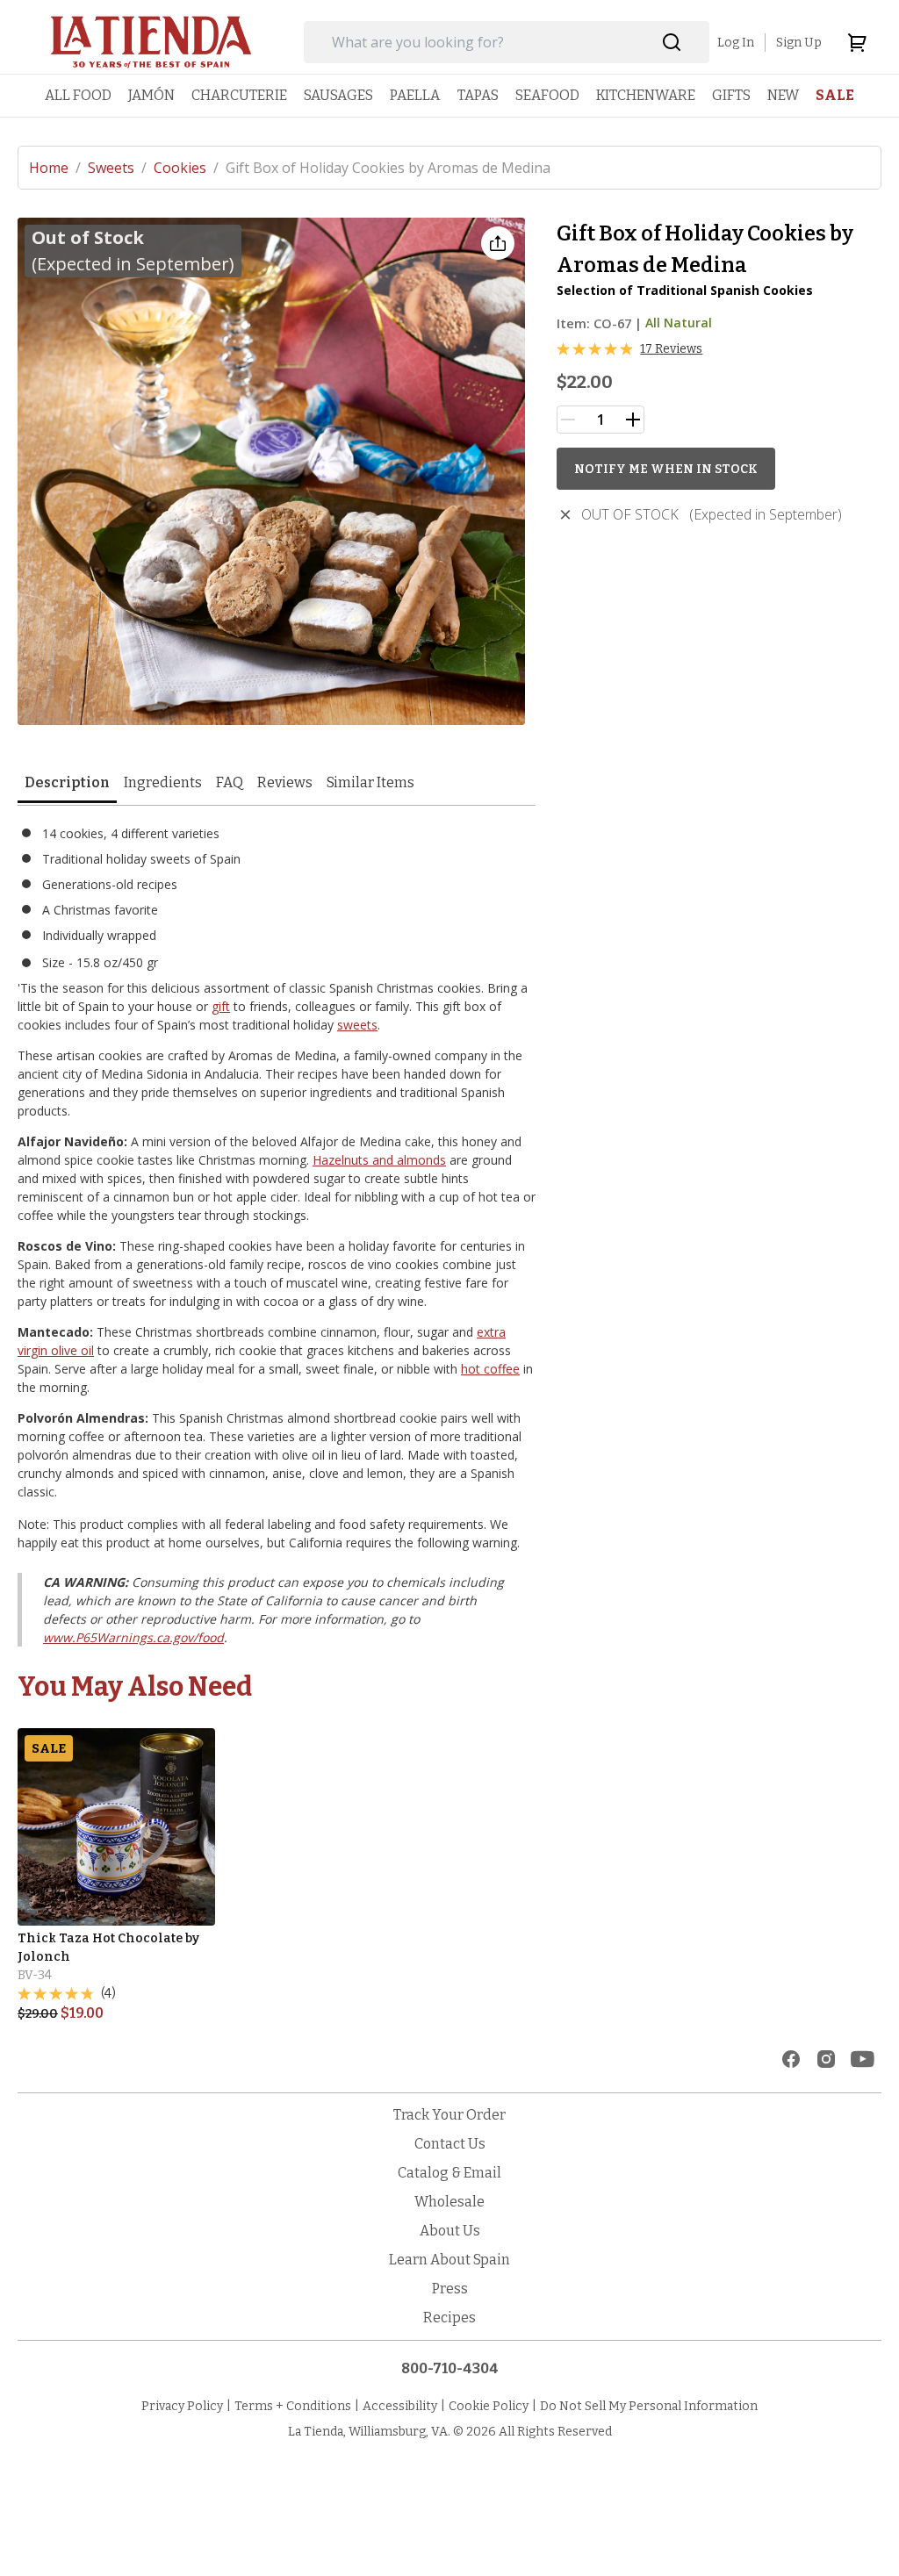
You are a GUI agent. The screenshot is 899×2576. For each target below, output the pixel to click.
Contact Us (450, 2144)
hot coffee (490, 1369)
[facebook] (791, 2059)
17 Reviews (671, 349)
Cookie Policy (489, 2406)
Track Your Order (449, 2115)
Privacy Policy (182, 2406)
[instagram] (826, 2059)
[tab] (67, 784)
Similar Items (370, 782)
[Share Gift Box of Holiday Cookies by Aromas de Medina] (498, 243)
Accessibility (400, 2406)
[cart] (857, 42)
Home (55, 168)
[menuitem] (78, 95)
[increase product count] (633, 420)
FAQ (230, 782)
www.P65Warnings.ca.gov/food (133, 1637)
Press (450, 2289)
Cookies (186, 168)
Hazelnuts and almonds (379, 1160)
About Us (450, 2231)
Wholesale (449, 2202)
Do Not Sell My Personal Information (649, 2406)
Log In (736, 43)
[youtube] (863, 2059)
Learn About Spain (449, 2260)
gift (221, 1006)
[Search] (672, 43)
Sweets (117, 168)
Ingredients (163, 782)
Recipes (449, 2318)
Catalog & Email (449, 2173)
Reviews (285, 782)
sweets (357, 1025)
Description (67, 782)
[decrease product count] (568, 420)
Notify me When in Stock (666, 469)
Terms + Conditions (293, 2406)
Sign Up (799, 43)
